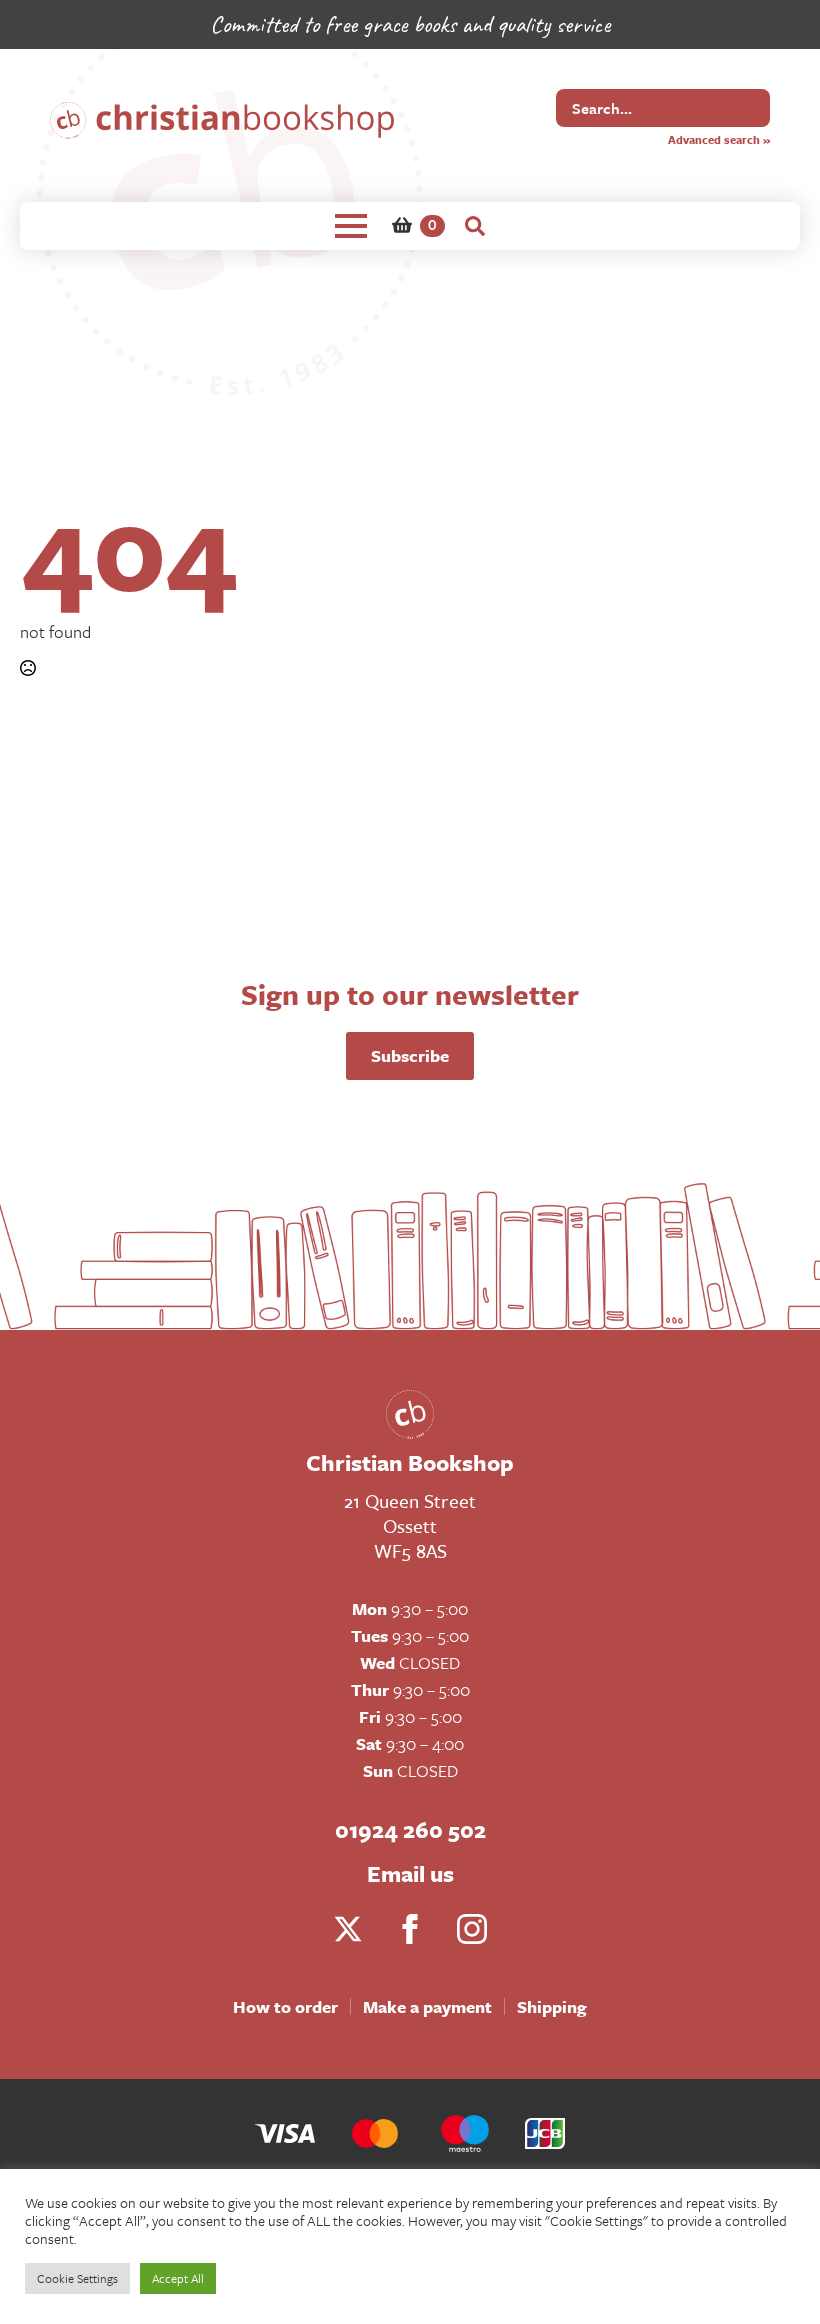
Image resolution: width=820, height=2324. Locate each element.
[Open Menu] (351, 226)
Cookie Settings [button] (77, 2278)
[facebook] (410, 1929)
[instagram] (472, 1929)
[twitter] (348, 1929)
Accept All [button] (178, 2278)
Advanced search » (719, 139)
